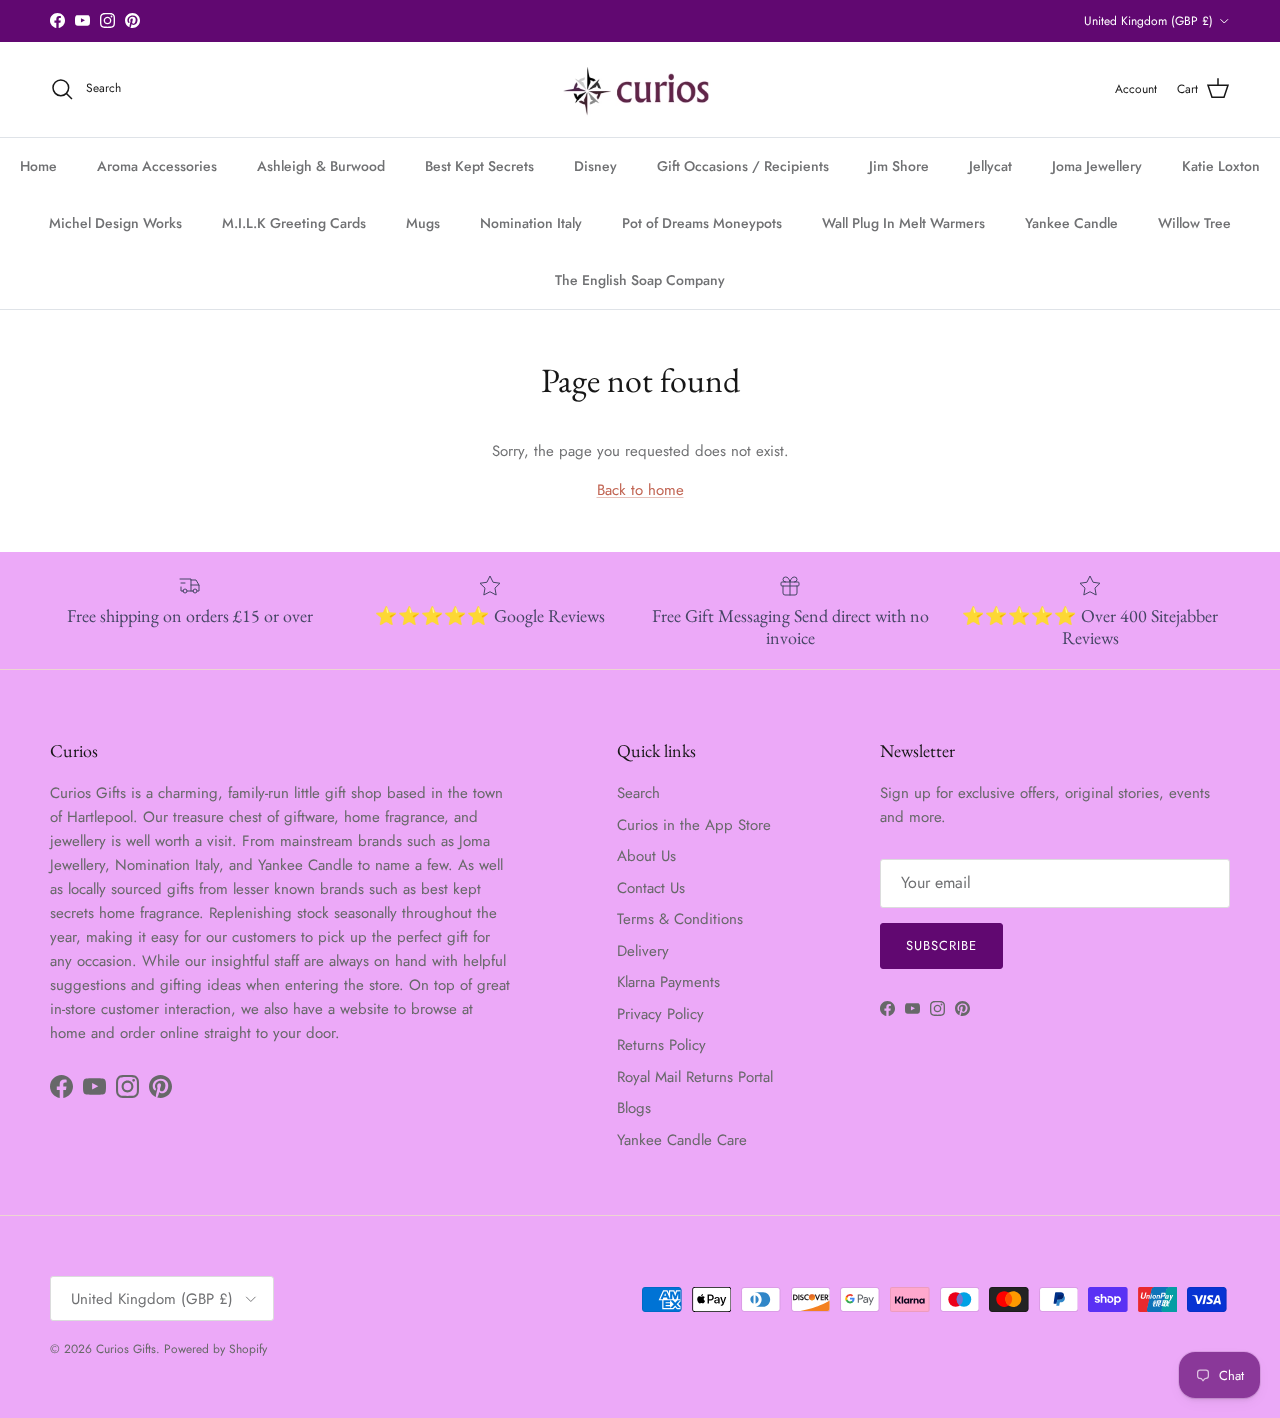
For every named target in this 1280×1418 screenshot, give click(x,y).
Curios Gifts (126, 1349)
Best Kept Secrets (479, 166)
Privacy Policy (660, 1014)
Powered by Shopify (215, 1349)
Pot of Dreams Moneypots (702, 223)
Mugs (423, 223)
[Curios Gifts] (640, 89)
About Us (646, 856)
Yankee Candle (1071, 223)
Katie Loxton (1221, 166)
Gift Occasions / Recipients (743, 166)
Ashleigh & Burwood (321, 166)
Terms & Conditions (680, 919)
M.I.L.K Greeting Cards (294, 223)
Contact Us (651, 888)
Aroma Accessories (157, 166)
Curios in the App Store (694, 825)
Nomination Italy (531, 223)
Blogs (634, 1108)
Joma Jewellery (1097, 166)
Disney (595, 166)
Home (38, 166)
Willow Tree (1194, 223)
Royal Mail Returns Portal (695, 1077)
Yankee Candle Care (682, 1140)
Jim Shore (899, 166)
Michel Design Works (115, 223)
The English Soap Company (640, 280)
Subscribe (941, 945)
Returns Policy (661, 1045)
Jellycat (990, 166)
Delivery (643, 951)
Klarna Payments (668, 982)
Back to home (640, 490)
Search (638, 793)
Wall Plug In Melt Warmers (903, 223)
